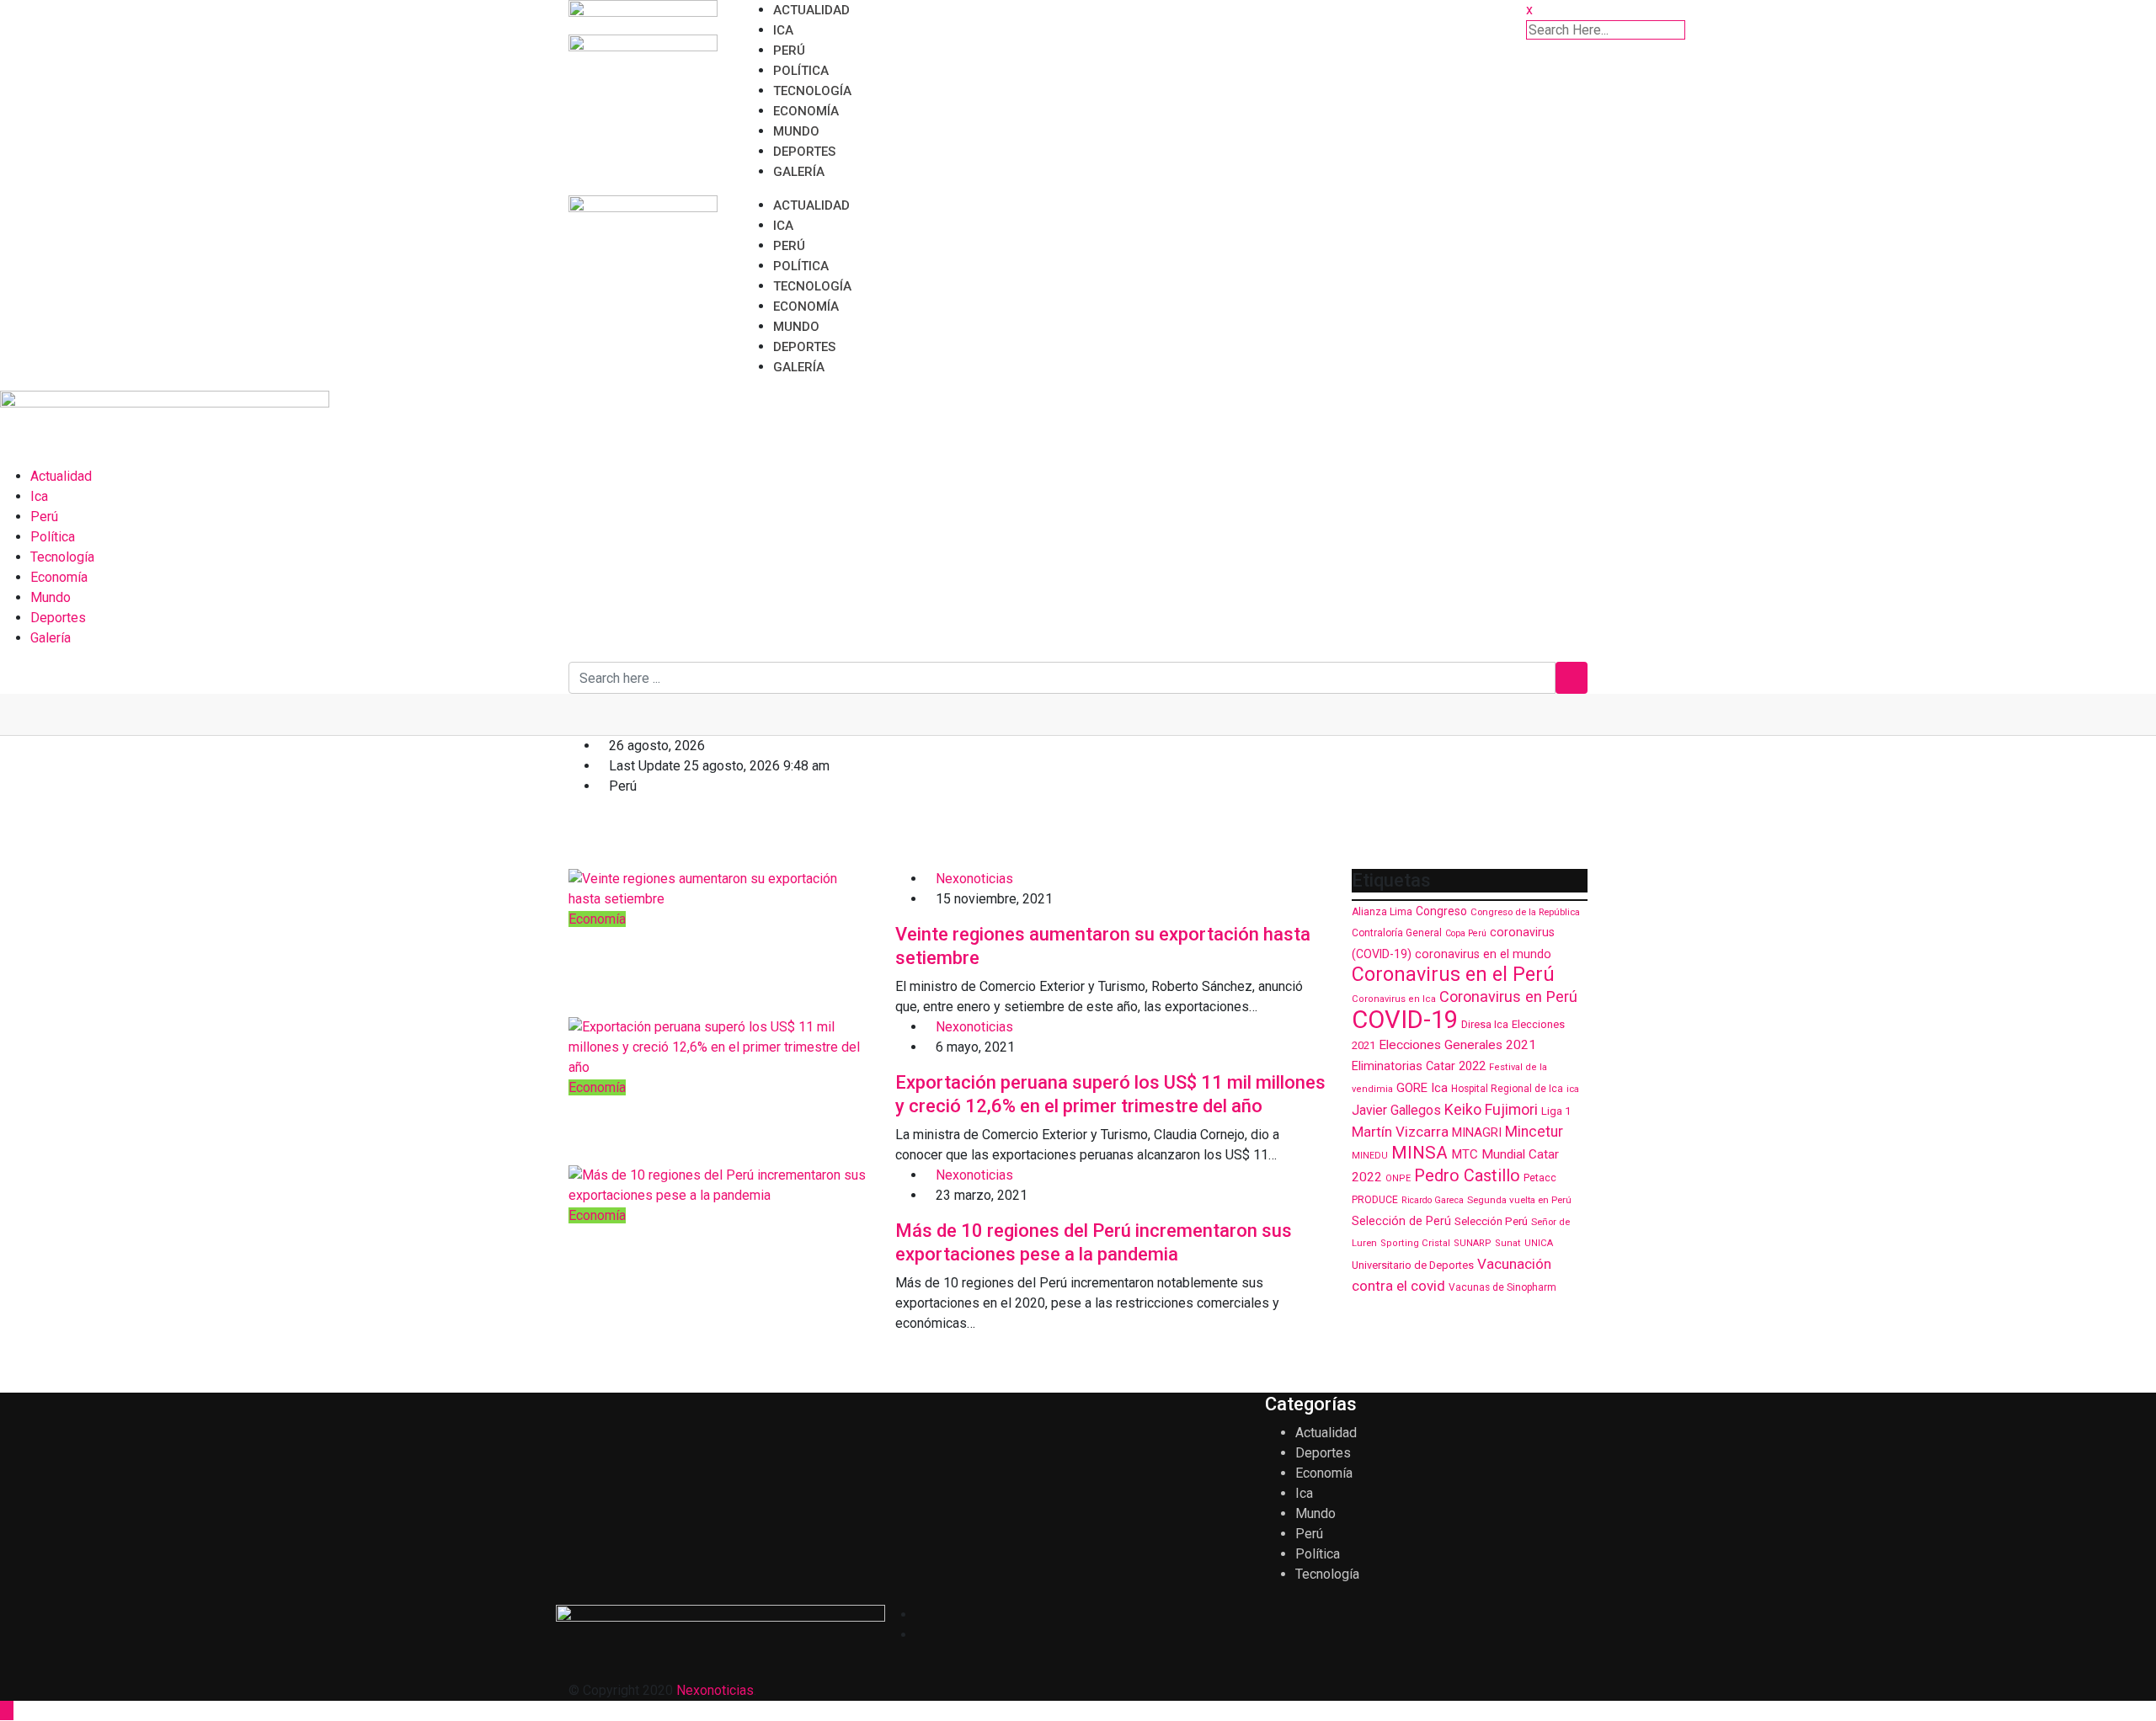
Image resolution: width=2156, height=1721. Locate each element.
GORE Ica (1422, 1088)
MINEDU (1370, 1156)
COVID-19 (1405, 1020)
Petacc (1540, 1178)
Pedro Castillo (1467, 1176)
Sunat (1508, 1243)
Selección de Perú (1401, 1221)
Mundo (796, 131)
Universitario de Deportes (1413, 1265)
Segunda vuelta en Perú (1519, 1200)
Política (801, 71)
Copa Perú (1466, 933)
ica (1573, 1089)
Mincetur (1534, 1132)
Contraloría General (1397, 933)
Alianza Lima (1382, 912)
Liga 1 (1556, 1111)
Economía (806, 111)
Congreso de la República (1525, 912)
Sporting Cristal (1415, 1243)
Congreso (1441, 911)
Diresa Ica (1485, 1024)
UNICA (1539, 1243)
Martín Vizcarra (1400, 1132)
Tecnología (812, 91)
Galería (799, 172)
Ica (783, 30)
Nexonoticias (974, 879)
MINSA (1420, 1153)
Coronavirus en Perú (1508, 996)
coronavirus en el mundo (1483, 954)
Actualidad (811, 10)
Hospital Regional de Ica (1507, 1089)
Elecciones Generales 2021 (1457, 1045)
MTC (1465, 1154)
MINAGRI (1477, 1132)
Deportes (804, 152)
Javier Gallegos (1396, 1110)
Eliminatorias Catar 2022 (1419, 1066)
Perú (789, 51)
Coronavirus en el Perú (1453, 974)
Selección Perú (1491, 1221)
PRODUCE (1375, 1200)
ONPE (1398, 1178)
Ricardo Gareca (1433, 1200)
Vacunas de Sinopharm (1502, 1287)
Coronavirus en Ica (1394, 999)
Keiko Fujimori (1491, 1109)
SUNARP (1473, 1243)
